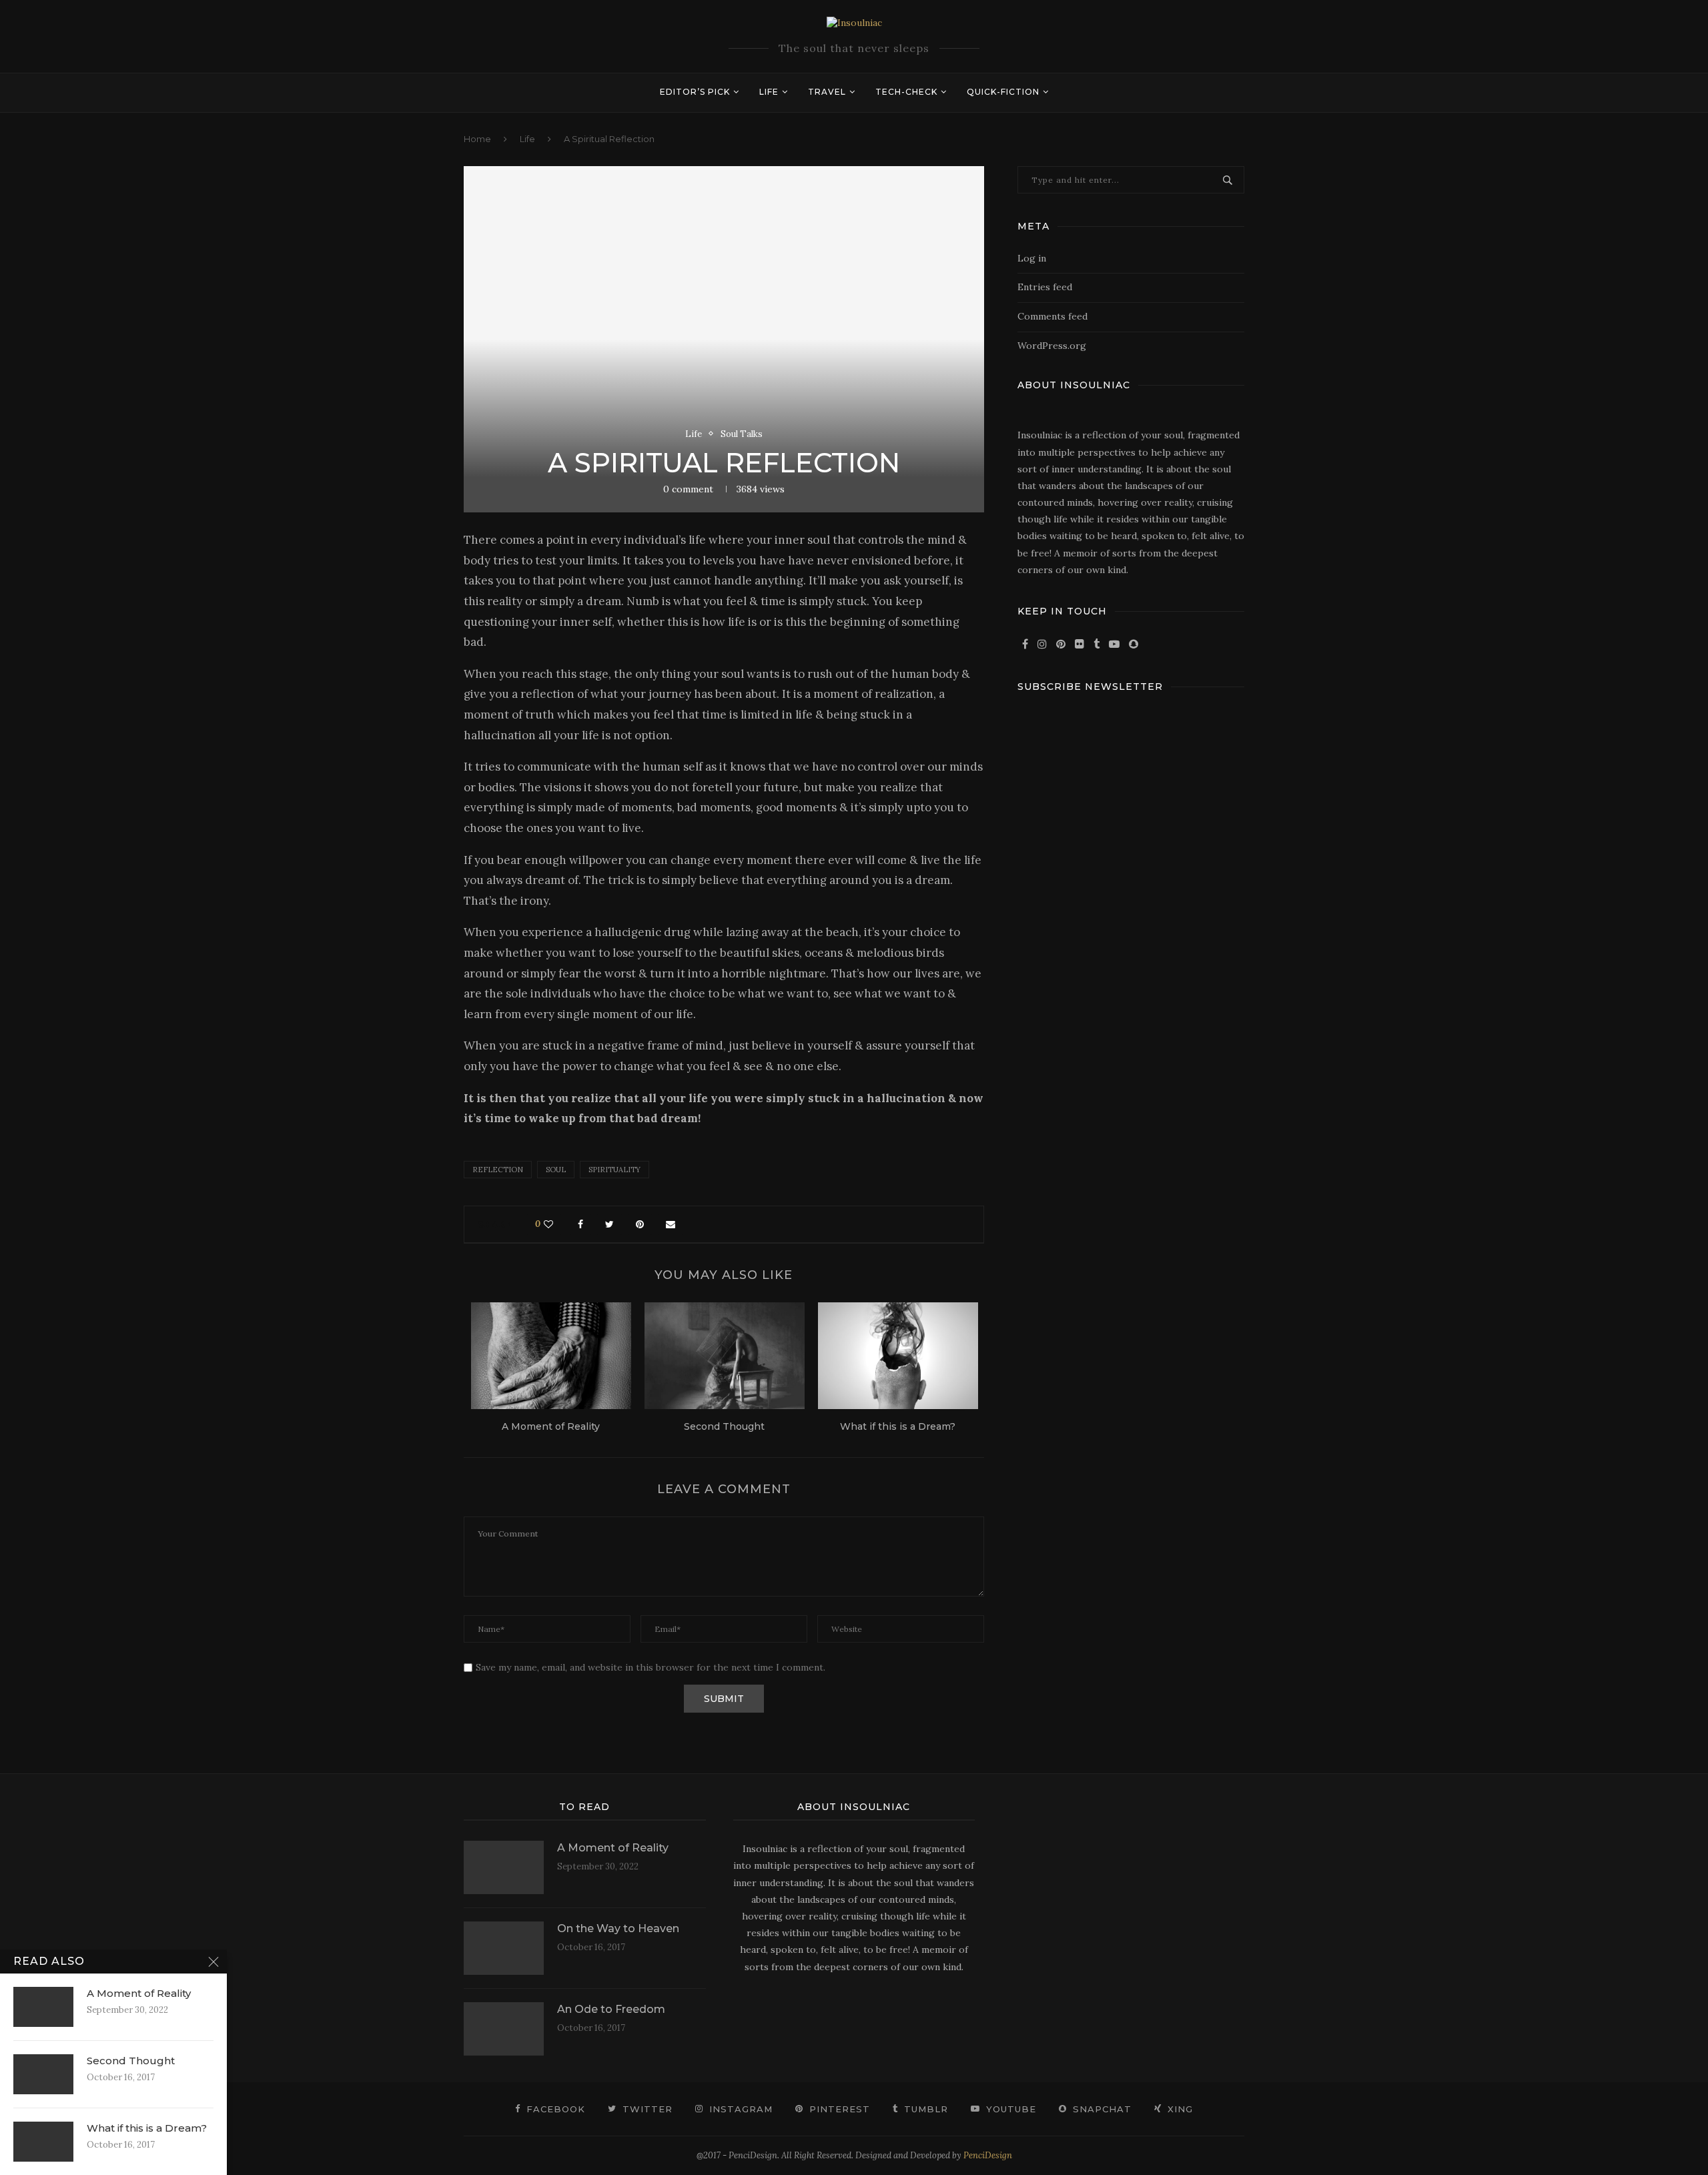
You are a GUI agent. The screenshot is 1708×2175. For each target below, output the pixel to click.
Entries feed (1045, 287)
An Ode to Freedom (611, 2009)
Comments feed (1052, 316)
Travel (827, 92)
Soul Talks (742, 434)
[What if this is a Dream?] (898, 1356)
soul (556, 1170)
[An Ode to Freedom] (504, 2029)
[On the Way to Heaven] (504, 1948)
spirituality (614, 1170)
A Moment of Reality (551, 1426)
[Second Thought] (725, 1356)
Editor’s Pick (695, 92)
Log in (1032, 258)
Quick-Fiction (1003, 92)
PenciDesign (988, 2155)
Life (769, 92)
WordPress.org (1052, 346)
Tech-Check (906, 92)
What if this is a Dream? (898, 1426)
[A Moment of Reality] (551, 1356)
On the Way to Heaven (618, 1928)
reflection (498, 1170)
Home (477, 139)
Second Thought (724, 1426)
